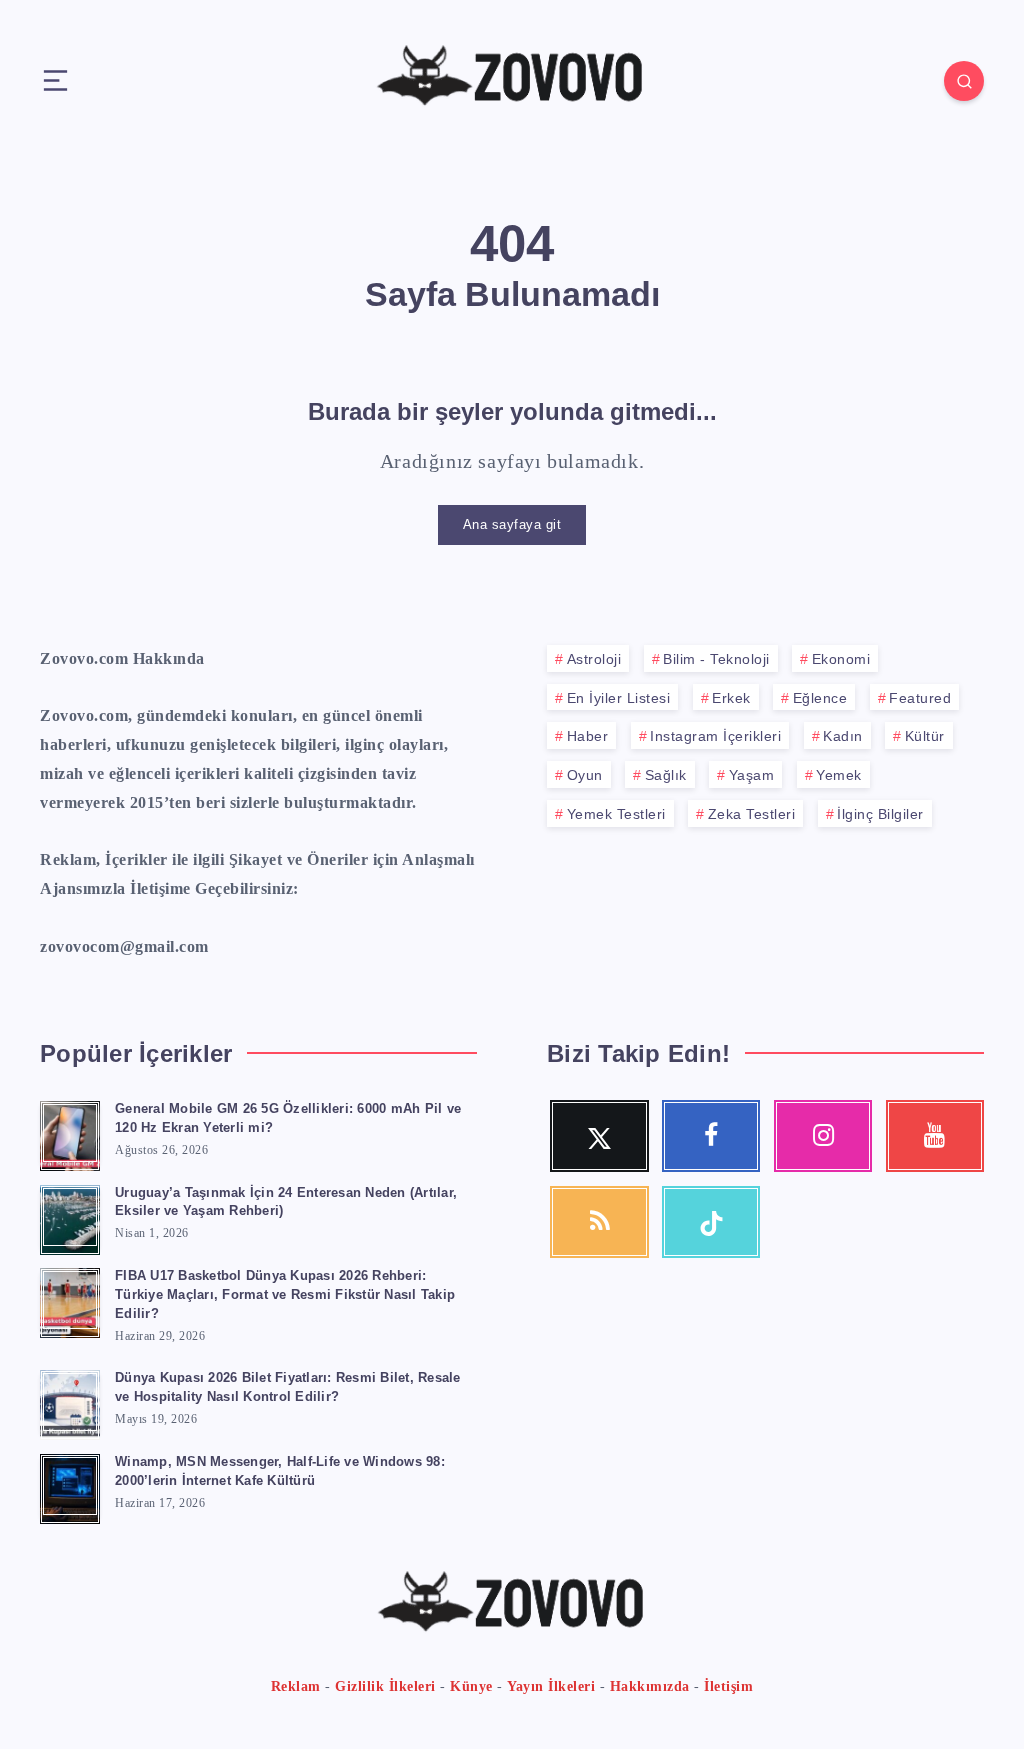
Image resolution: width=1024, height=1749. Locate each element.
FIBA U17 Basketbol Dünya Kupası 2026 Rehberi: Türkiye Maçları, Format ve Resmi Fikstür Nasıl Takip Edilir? (285, 1294)
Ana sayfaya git (512, 524)
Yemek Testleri (616, 814)
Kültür (925, 736)
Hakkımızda (650, 1686)
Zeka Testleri (752, 814)
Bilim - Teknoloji (716, 659)
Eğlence (820, 698)
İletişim (728, 1686)
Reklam (296, 1686)
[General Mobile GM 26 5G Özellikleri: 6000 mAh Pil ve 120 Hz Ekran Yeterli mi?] (70, 1133)
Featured (920, 698)
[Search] (964, 81)
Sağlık (666, 775)
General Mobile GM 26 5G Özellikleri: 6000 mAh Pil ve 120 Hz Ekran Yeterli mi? (288, 1118)
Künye (471, 1686)
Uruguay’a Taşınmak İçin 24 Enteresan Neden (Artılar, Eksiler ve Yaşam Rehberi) (286, 1202)
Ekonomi (841, 659)
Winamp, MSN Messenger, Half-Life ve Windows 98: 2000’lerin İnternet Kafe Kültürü (280, 1471)
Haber (588, 736)
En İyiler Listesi (619, 698)
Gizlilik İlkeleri (385, 1686)
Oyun (585, 775)
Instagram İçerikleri (715, 736)
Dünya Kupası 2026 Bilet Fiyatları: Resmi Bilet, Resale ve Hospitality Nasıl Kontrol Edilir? (288, 1387)
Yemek (839, 775)
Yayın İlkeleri (551, 1686)
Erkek (731, 698)
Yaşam (752, 775)
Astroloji (594, 659)
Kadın (843, 736)
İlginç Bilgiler (880, 814)
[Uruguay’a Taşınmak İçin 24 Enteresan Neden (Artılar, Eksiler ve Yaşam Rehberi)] (70, 1217)
